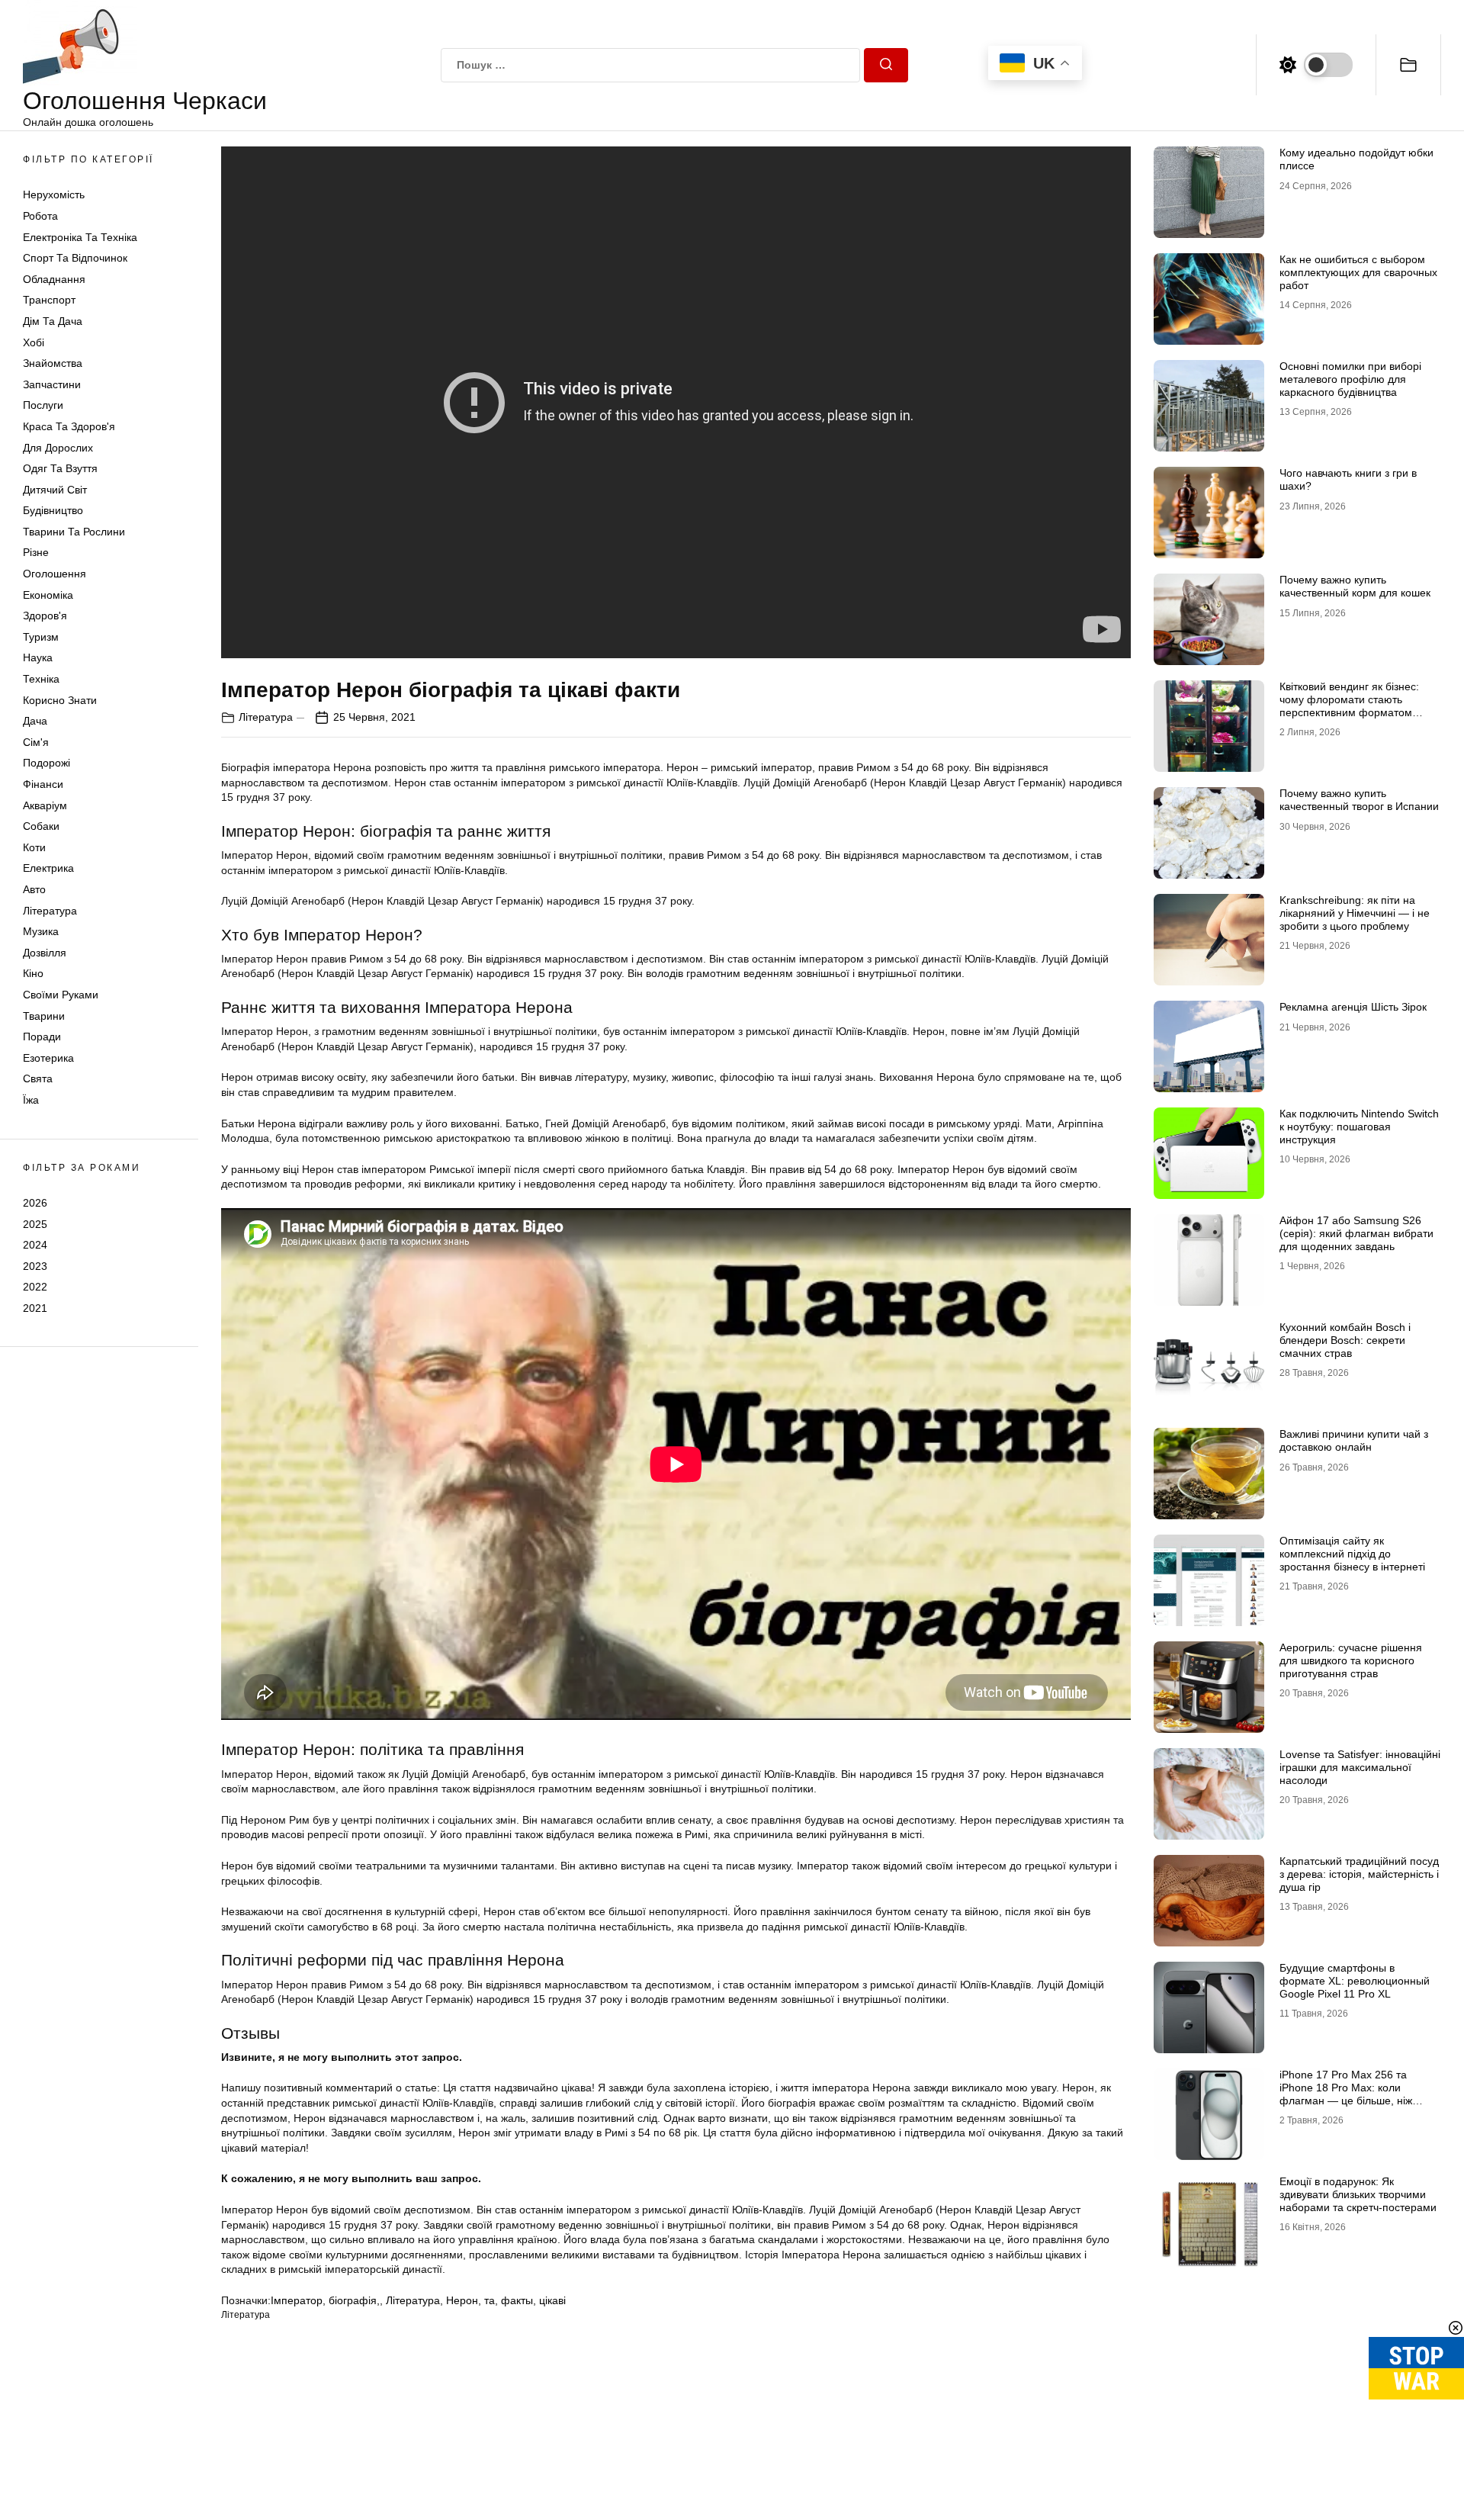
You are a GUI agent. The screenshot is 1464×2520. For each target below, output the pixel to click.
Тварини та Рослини (74, 532)
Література (50, 911)
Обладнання (54, 279)
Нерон (462, 2300)
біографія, (354, 2300)
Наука (38, 657)
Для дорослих (58, 448)
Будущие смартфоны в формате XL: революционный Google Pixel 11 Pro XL (1355, 1981)
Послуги (43, 405)
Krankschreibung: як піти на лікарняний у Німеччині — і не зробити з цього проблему (1355, 913)
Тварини (44, 1016)
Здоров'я (45, 616)
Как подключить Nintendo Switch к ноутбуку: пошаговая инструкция (1359, 1127)
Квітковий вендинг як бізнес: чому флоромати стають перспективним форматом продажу (1349, 706)
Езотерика (48, 1058)
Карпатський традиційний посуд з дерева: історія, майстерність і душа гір (1359, 1874)
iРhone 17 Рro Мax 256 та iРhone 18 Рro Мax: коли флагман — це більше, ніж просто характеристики (1346, 2094)
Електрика (48, 868)
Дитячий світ (55, 490)
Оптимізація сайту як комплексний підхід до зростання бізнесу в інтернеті (1352, 1554)
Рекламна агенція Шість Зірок (1353, 1007)
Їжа (31, 1100)
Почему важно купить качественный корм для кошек (1355, 586)
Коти (34, 847)
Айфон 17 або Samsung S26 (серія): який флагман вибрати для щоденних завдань (1356, 1233)
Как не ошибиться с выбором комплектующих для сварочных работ (1358, 272)
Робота (40, 216)
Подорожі (47, 763)
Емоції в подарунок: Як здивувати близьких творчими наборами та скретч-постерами (1358, 2194)
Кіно (33, 973)
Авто (34, 889)
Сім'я (36, 742)
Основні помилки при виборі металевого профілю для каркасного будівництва (1350, 379)
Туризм (41, 637)
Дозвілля (45, 953)
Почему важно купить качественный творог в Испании (1359, 800)
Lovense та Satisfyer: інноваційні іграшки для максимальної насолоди (1360, 1767)
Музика (41, 931)
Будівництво (53, 510)
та (490, 2300)
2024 (35, 1245)
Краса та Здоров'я (69, 426)
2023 (35, 1266)
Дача (35, 721)
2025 (35, 1223)
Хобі (34, 342)
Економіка (48, 595)
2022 (35, 1287)
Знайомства (53, 363)
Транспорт (49, 300)
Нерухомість (54, 194)
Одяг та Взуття (60, 468)
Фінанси (43, 784)
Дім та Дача (53, 321)
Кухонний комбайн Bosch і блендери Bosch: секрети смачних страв (1345, 1340)
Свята (38, 1078)
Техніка (41, 679)
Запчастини (52, 384)
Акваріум (45, 805)
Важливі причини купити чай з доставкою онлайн (1354, 1440)
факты (517, 2300)
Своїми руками (61, 995)
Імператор (297, 2300)
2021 (35, 1308)
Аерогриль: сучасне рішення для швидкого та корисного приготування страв (1351, 1660)
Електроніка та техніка (80, 237)
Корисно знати (60, 700)
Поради (42, 1037)
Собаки (41, 826)
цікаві (552, 2300)
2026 (35, 1203)
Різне (36, 552)
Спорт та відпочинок (75, 258)
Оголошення (55, 574)
